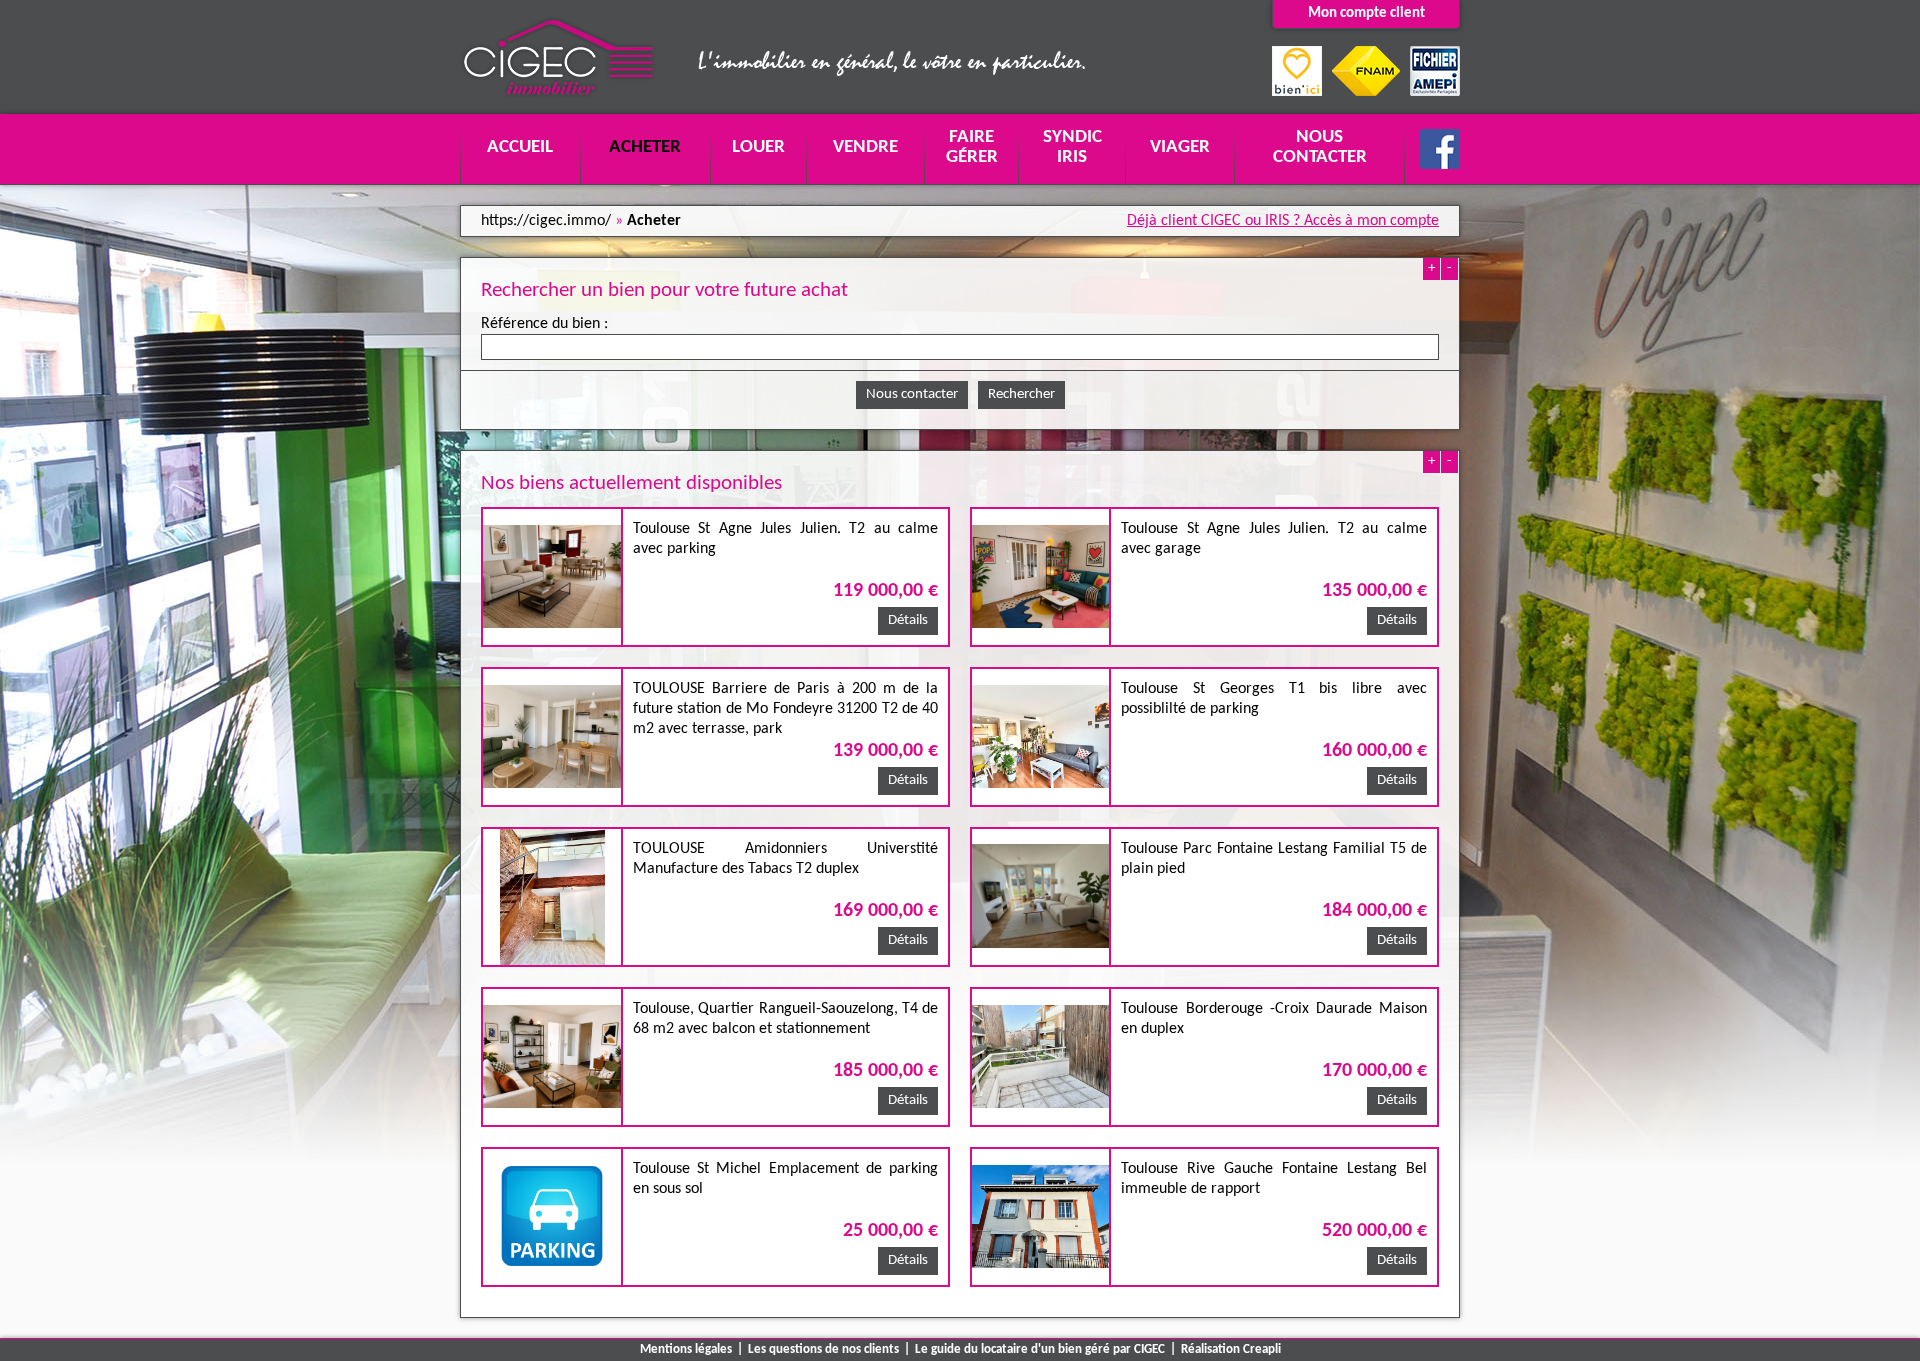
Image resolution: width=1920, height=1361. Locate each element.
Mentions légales (686, 1349)
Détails (908, 620)
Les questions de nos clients (823, 1349)
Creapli (1262, 1349)
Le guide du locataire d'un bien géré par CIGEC (1040, 1349)
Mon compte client (1366, 13)
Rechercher (1021, 394)
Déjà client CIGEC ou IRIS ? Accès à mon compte (1283, 221)
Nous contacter (912, 394)
